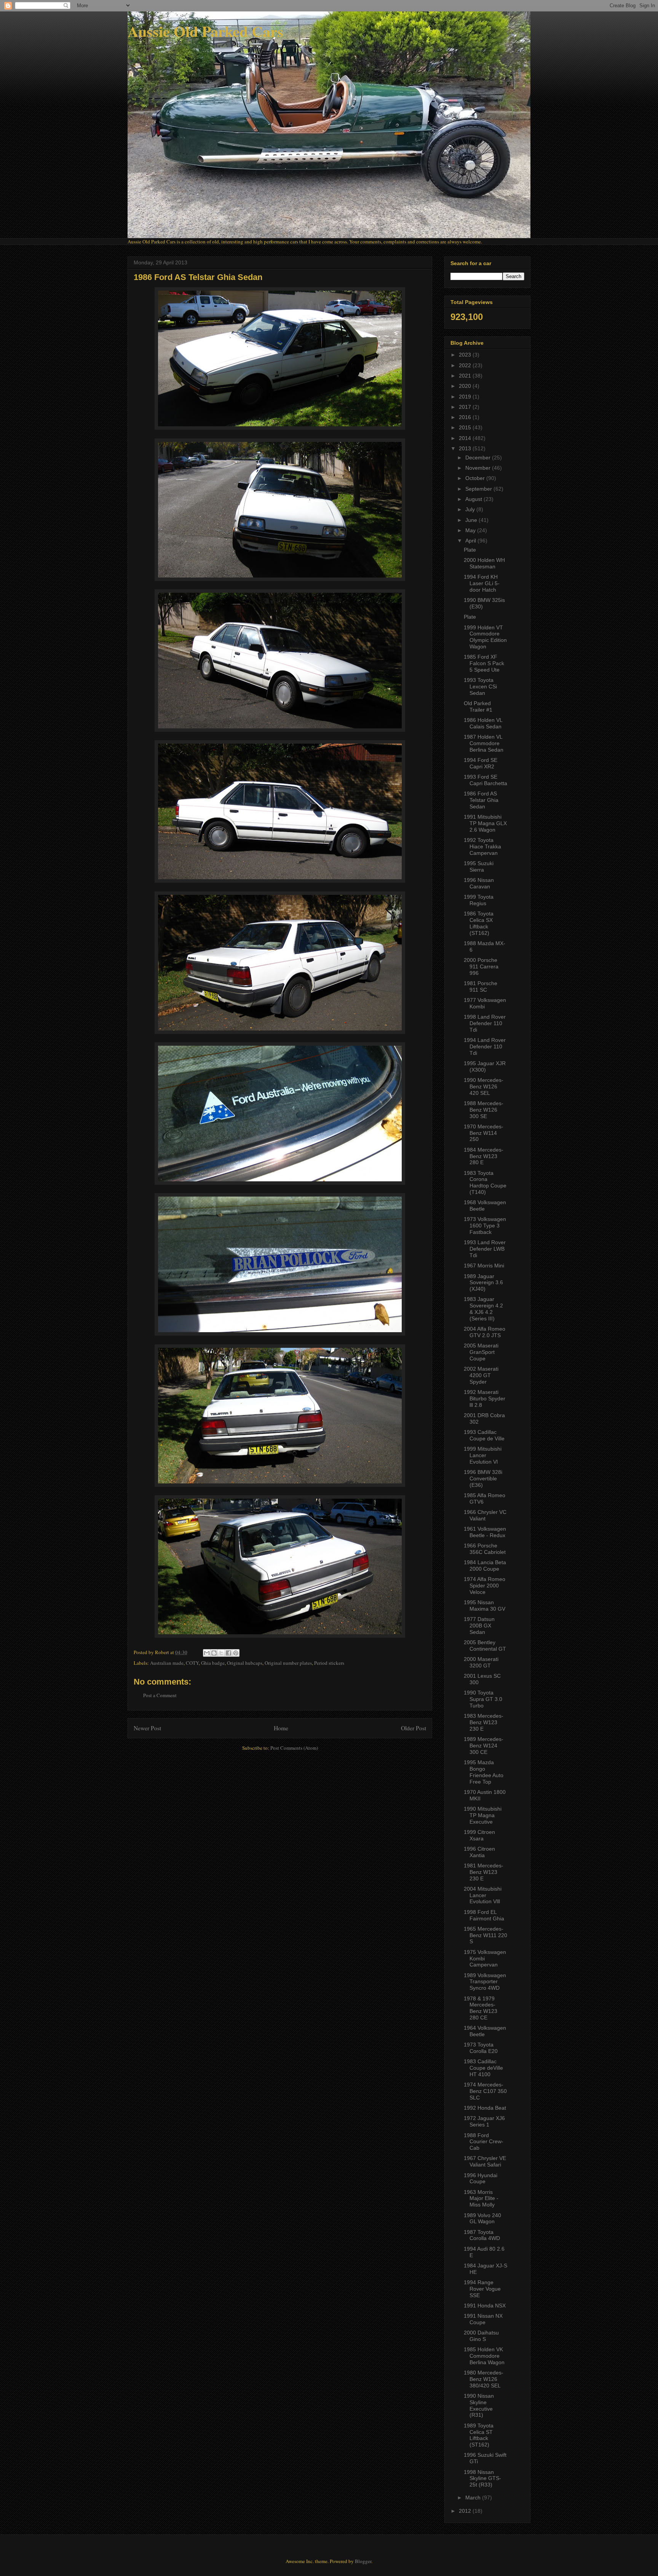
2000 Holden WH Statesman (484, 563)
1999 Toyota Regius (479, 900)
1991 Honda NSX (485, 2306)
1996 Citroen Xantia (479, 1852)
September (479, 489)
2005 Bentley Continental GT (485, 1646)
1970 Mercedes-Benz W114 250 (484, 1133)
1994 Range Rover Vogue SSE (482, 2289)
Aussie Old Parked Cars (205, 31)
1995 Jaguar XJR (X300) (485, 1066)
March (474, 2498)
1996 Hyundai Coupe (481, 2178)
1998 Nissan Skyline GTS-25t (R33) (482, 2478)
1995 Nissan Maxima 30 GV (485, 1606)
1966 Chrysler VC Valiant (485, 1515)
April (471, 541)
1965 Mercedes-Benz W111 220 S (486, 1935)
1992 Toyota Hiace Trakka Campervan (482, 846)
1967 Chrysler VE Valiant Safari (485, 2161)
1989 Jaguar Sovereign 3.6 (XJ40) (483, 1283)
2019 (466, 397)
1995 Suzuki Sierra (479, 866)
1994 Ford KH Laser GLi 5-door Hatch (482, 583)
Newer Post (147, 1728)
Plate (470, 550)
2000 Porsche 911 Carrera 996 (481, 966)
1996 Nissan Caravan (479, 883)
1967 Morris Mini (484, 1266)
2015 (466, 427)
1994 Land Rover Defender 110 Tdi (485, 1046)
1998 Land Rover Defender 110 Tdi (485, 1023)
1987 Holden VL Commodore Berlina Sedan (484, 743)
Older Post (414, 1728)
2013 (466, 448)
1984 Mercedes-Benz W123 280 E (484, 1156)
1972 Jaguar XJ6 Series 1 (484, 2121)
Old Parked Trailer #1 (478, 706)
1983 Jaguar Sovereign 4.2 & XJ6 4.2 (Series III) (483, 1309)
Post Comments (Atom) (294, 1748)
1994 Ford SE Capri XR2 (481, 763)
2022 (466, 365)
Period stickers (329, 1663)
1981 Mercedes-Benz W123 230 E (484, 1872)
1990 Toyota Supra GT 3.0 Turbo (483, 1699)
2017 (466, 407)
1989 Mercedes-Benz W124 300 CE (484, 1746)
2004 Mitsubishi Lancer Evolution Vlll (483, 1895)
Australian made (167, 1663)
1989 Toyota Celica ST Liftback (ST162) (479, 2435)
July (471, 509)
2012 (466, 2511)
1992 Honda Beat (485, 2108)
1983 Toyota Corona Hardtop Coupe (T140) (485, 1182)
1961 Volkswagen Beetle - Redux (485, 1532)
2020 (466, 386)
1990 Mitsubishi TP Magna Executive (483, 1815)
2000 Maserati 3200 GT (481, 1662)
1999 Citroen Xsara (479, 1835)
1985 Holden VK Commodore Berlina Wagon (484, 2356)
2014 (466, 438)
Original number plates (288, 1663)
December (479, 458)
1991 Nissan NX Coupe (483, 2319)
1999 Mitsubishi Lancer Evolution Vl (483, 1455)
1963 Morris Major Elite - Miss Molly (481, 2198)
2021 (466, 376)
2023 (466, 355)
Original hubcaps (245, 1663)
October (476, 478)
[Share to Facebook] (228, 1653)
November (479, 468)
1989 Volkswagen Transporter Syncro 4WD (485, 1982)
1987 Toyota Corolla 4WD (482, 2235)
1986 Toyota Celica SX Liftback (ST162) (479, 923)
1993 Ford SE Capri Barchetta (486, 780)
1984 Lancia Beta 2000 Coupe (485, 1566)
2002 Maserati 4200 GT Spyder (481, 1375)
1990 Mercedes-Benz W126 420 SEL (484, 1086)
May (471, 530)
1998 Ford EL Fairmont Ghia (484, 1915)
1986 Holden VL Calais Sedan (483, 723)
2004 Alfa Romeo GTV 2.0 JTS (485, 1332)
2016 (466, 417)
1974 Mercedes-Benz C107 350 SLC (485, 2091)
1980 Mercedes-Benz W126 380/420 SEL (484, 2379)
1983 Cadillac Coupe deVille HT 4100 (483, 2068)
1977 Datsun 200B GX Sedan (479, 1626)
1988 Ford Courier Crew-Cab (484, 2142)
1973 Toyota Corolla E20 (481, 2048)
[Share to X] (221, 1653)
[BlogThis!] (214, 1653)
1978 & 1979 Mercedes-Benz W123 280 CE (481, 2008)
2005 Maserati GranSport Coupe (481, 1352)
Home (281, 1728)
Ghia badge (213, 1663)
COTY (192, 1663)
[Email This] (207, 1653)
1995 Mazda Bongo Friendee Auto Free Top (484, 1772)
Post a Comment (160, 1695)
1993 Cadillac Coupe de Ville (484, 1435)
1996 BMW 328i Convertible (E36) (483, 1478)
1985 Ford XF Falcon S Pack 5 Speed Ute (484, 663)
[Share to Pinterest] (236, 1653)
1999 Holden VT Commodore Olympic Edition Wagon (485, 637)
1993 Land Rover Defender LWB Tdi (485, 1249)
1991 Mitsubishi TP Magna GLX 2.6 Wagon (485, 823)
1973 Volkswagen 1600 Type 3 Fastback (485, 1226)
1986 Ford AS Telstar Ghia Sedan (481, 800)
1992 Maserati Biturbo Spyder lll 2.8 (485, 1398)
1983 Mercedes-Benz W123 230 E (484, 1722)
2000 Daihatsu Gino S (481, 2336)
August (474, 499)
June (472, 520)
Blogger (363, 2561)
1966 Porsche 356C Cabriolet (485, 1549)
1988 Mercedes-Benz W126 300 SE (484, 1110)
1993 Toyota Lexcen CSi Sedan (480, 686)
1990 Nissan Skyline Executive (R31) (479, 2405)
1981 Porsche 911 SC (481, 986)
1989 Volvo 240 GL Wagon (482, 2218)
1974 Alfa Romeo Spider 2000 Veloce (485, 1586)
